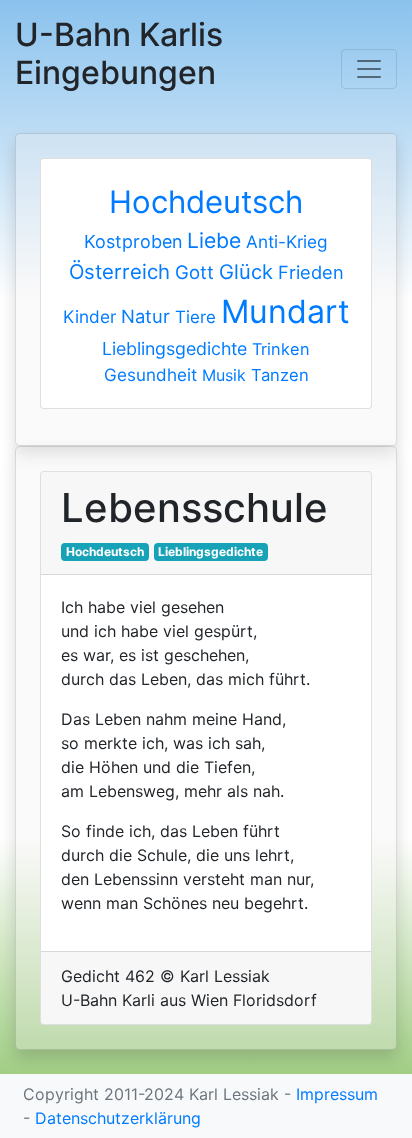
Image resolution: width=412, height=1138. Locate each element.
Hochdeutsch (206, 201)
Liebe (214, 240)
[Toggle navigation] (369, 69)
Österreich (119, 271)
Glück (246, 271)
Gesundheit (150, 374)
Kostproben (133, 241)
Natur (145, 316)
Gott (194, 272)
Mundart (285, 311)
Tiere (195, 317)
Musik (224, 375)
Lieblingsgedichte (174, 348)
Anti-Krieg (287, 241)
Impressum (337, 1094)
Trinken (281, 349)
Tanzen (280, 375)
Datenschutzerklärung (118, 1118)
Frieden (311, 272)
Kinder (89, 316)
